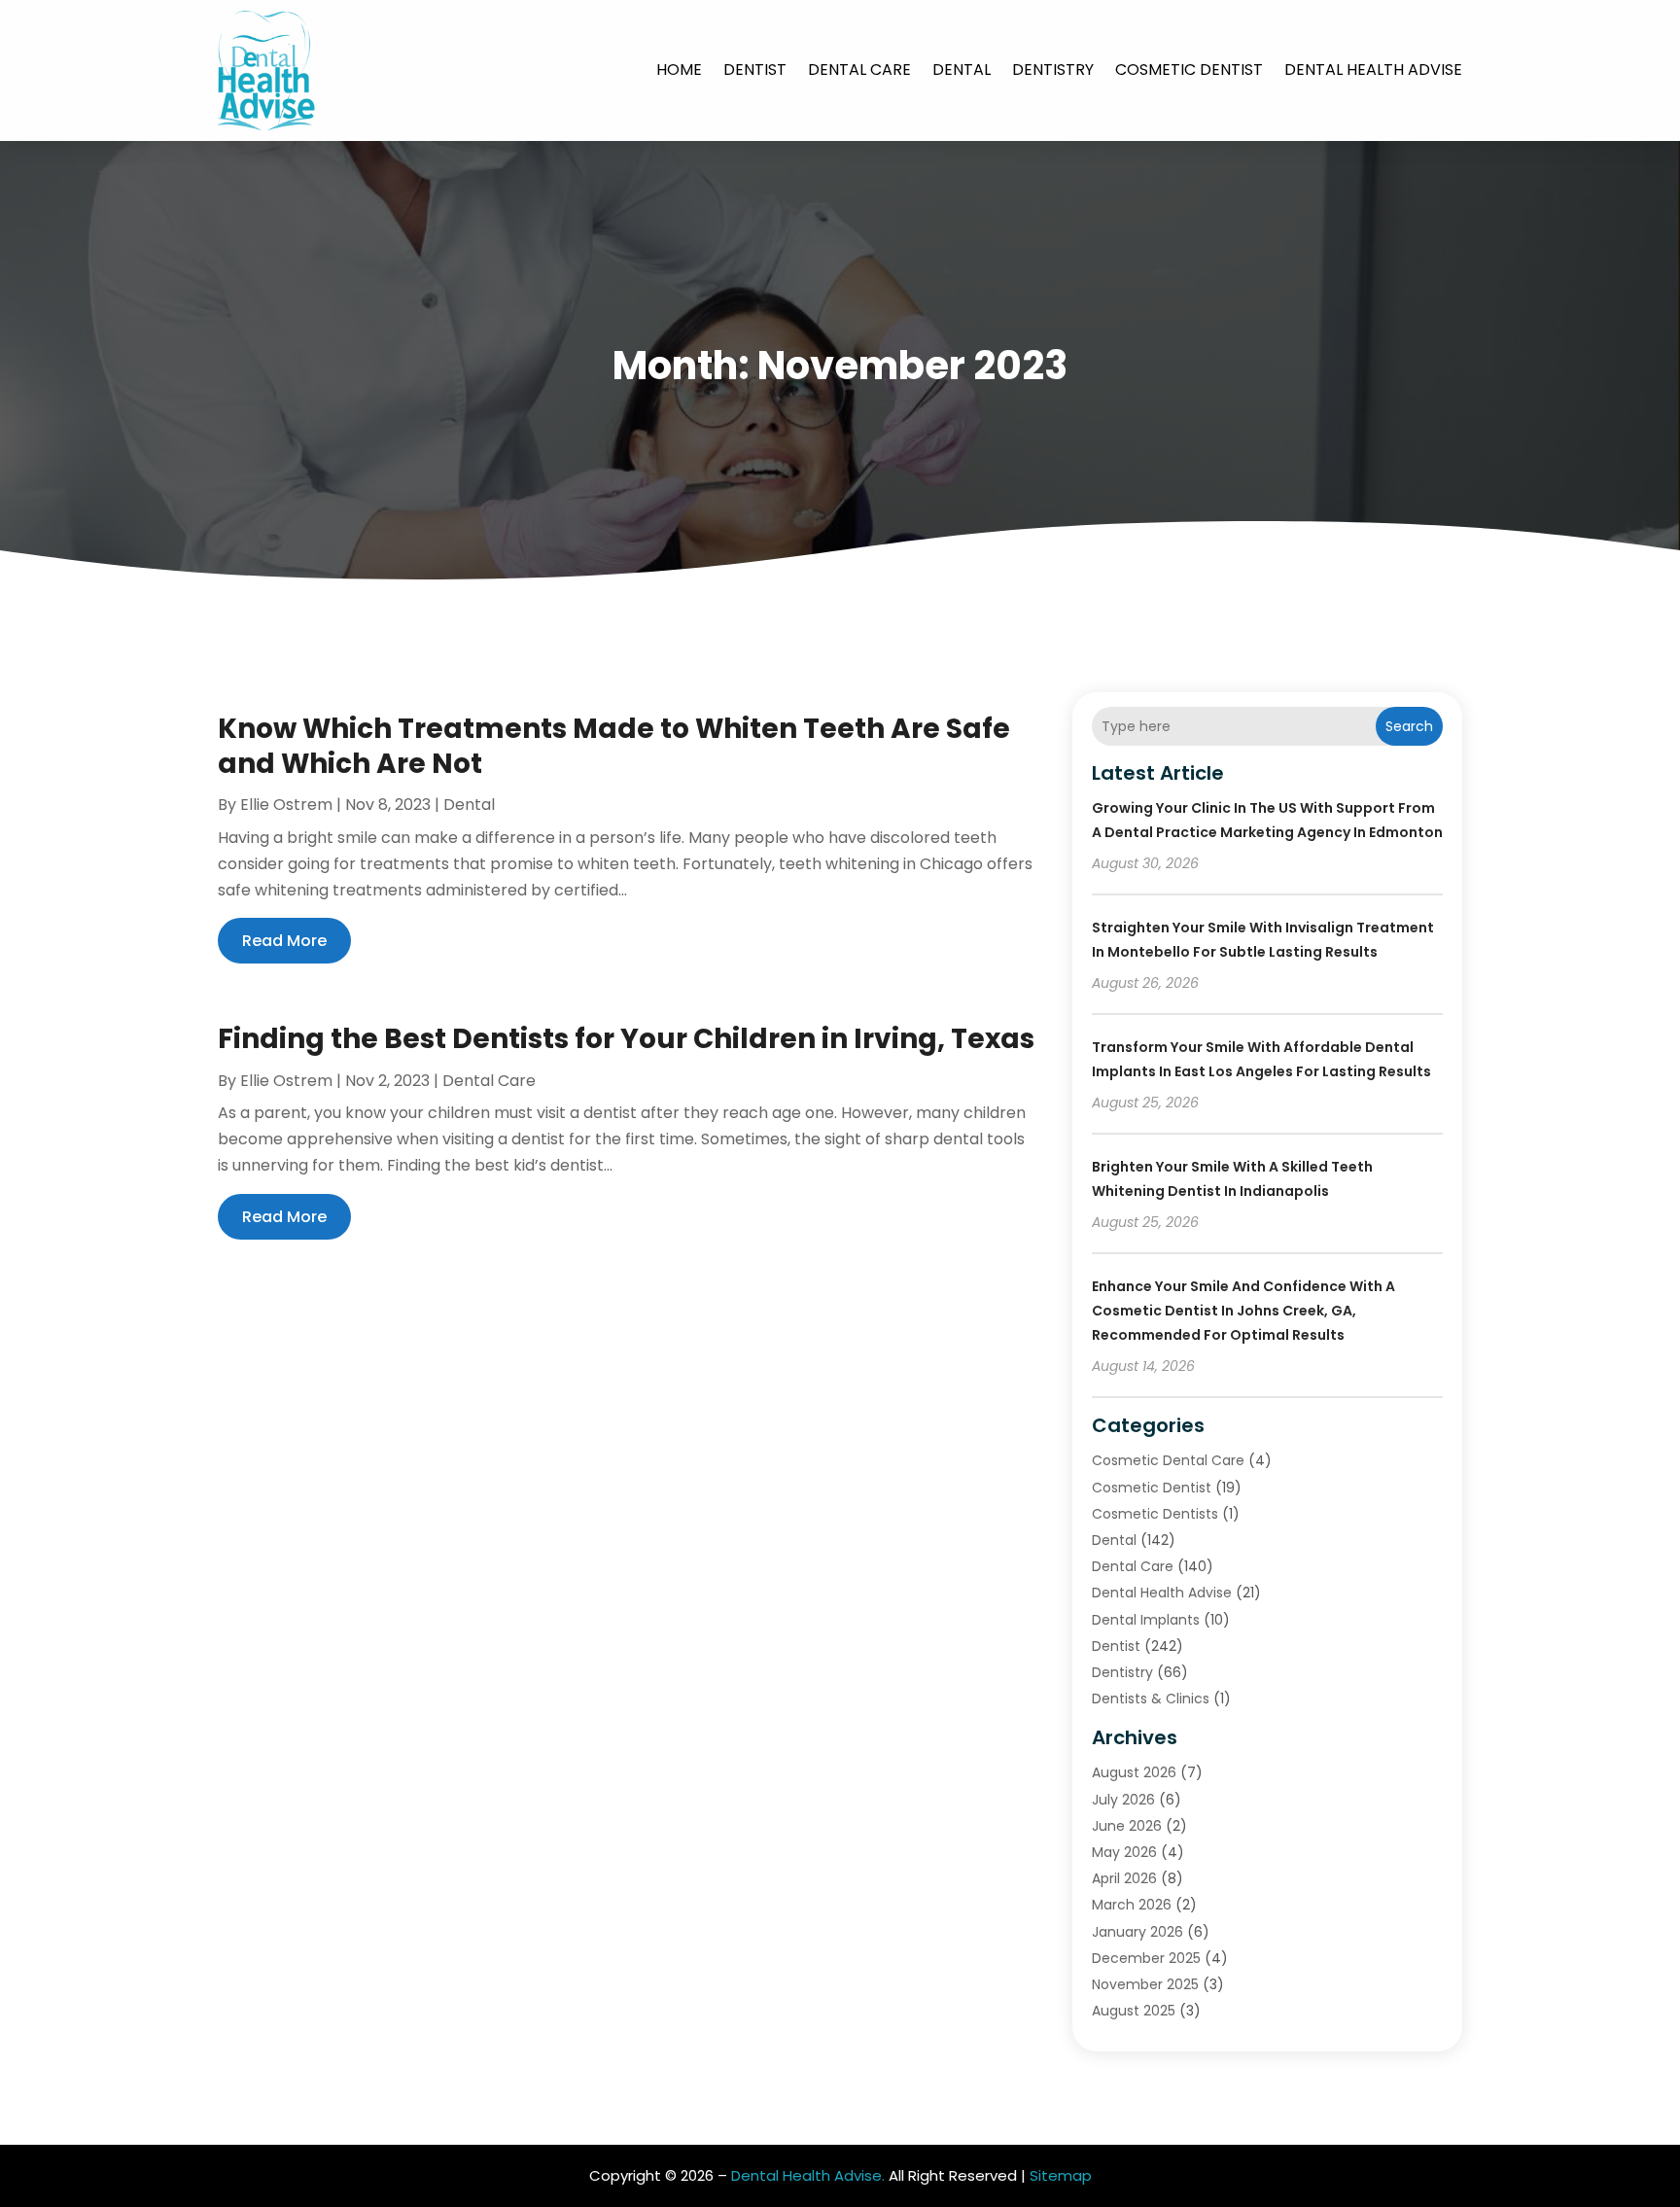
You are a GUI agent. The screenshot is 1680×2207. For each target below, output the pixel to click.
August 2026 (1134, 1772)
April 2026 (1124, 1878)
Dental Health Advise (1373, 70)
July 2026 (1123, 1800)
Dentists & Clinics (1151, 1699)
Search (1409, 726)
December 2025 (1146, 1958)
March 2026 (1132, 1905)
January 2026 (1137, 1932)
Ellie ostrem (286, 805)
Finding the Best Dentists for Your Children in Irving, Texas (626, 1039)
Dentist (755, 70)
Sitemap (1061, 2175)
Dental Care (859, 70)
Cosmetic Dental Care (1168, 1460)
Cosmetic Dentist (1189, 70)
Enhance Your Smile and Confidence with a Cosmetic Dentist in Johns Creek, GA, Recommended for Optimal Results (1243, 1311)
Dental (962, 70)
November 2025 (1145, 1984)
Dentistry (1053, 70)
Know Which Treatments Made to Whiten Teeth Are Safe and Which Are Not (614, 746)
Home (679, 70)
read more (284, 941)
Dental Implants (1146, 1620)
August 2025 (1134, 2011)
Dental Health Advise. (808, 2175)
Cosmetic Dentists (1155, 1514)
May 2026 (1124, 1852)
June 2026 (1127, 1826)
